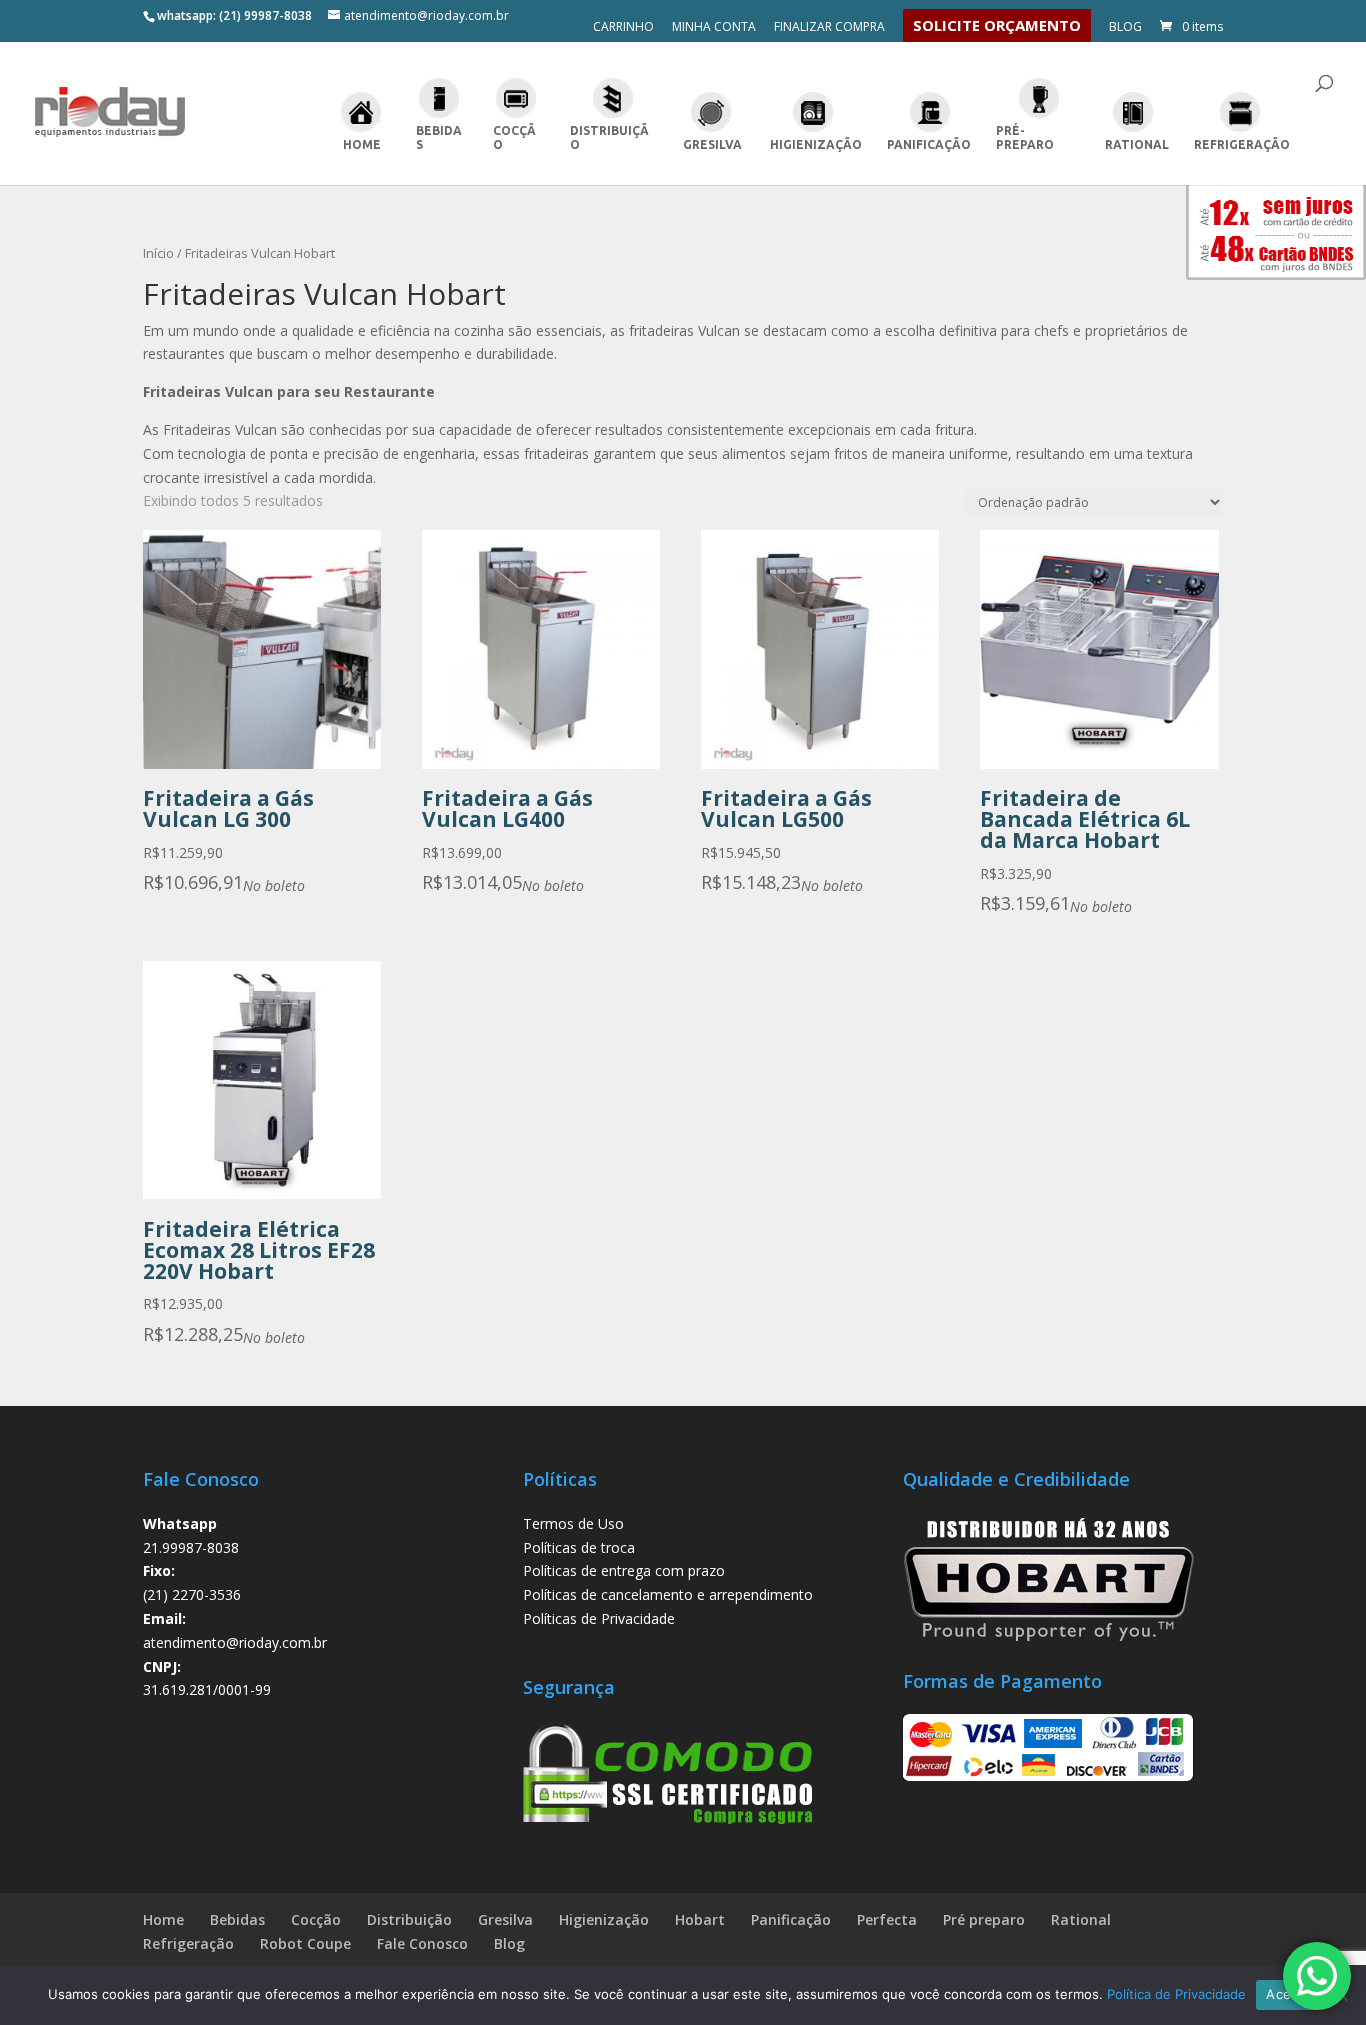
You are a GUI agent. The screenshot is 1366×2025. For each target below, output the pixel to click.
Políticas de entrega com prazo (624, 1570)
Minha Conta (714, 28)
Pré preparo (984, 1919)
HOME (362, 144)
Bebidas (439, 137)
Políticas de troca (579, 1547)
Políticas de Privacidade (599, 1618)
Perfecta (887, 1919)
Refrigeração (1242, 144)
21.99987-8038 (191, 1547)
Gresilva (712, 144)
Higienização (816, 144)
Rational (1137, 144)
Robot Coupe (305, 1943)
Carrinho (623, 28)
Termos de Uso (573, 1523)
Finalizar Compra (829, 28)
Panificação (929, 144)
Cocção (514, 137)
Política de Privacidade (1176, 1994)
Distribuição (609, 137)
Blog (1125, 28)
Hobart (700, 1919)
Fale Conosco (422, 1943)
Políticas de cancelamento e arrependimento (668, 1594)
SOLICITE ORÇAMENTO (997, 25)
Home (163, 1919)
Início (158, 253)
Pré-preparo (1025, 137)
